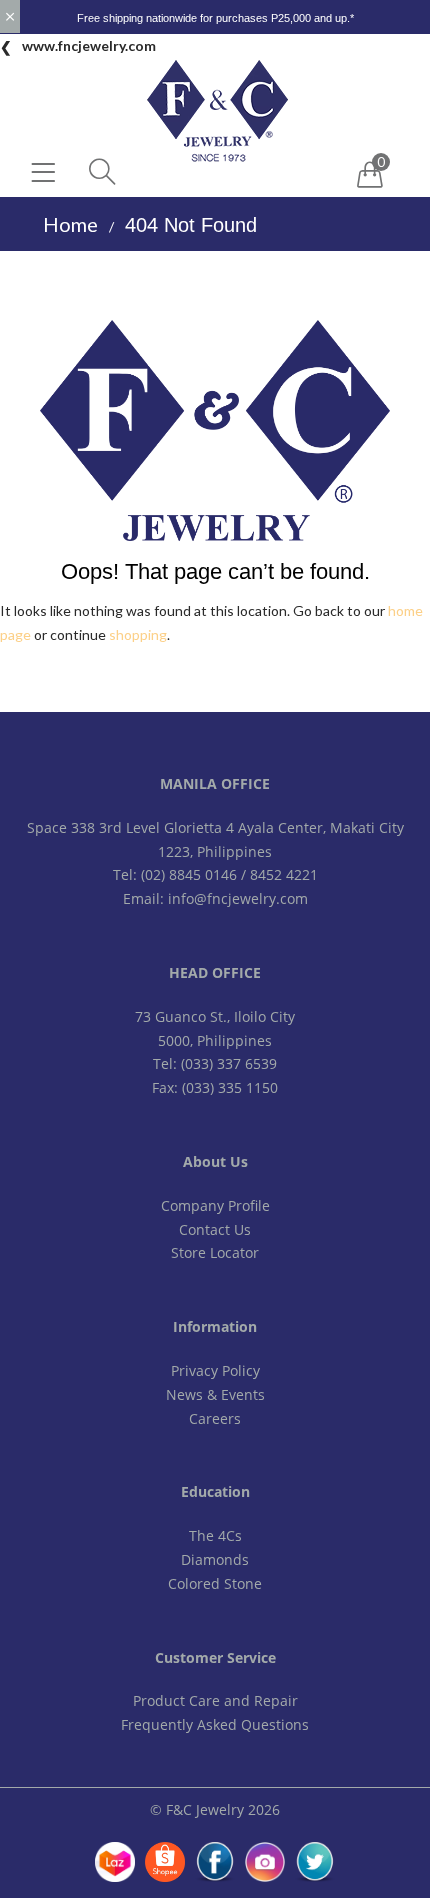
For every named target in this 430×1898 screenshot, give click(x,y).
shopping (138, 634)
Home (70, 224)
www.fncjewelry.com (89, 45)
